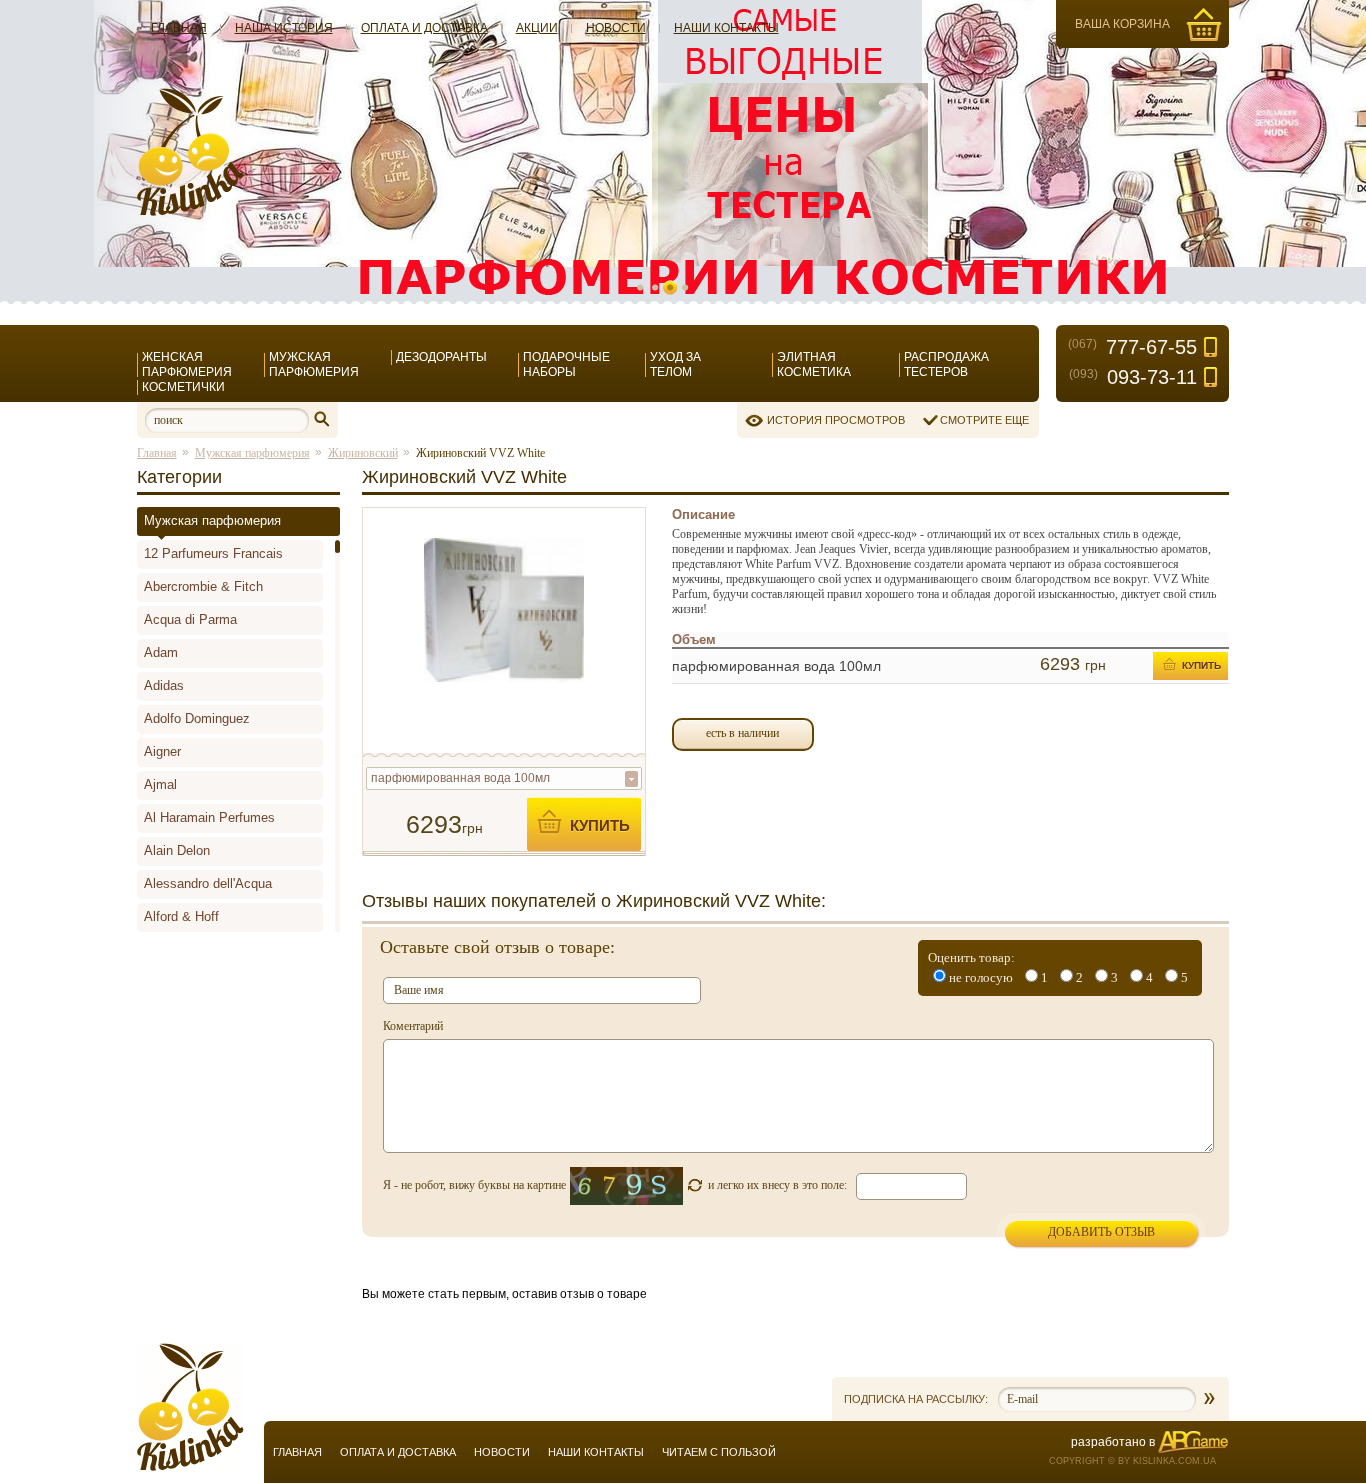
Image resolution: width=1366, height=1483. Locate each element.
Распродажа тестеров (946, 364)
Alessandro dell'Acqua (208, 883)
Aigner (162, 751)
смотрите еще (984, 420)
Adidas (164, 685)
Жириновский (363, 453)
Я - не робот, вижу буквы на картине (474, 1185)
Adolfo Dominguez (197, 718)
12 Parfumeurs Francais (213, 553)
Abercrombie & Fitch (203, 586)
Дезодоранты (441, 357)
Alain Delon (177, 850)
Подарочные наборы (566, 364)
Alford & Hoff (181, 916)
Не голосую (981, 977)
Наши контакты (726, 28)
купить (600, 825)
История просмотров (836, 420)
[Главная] (190, 212)
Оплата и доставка (424, 28)
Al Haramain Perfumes (209, 817)
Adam (161, 652)
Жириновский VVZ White (480, 453)
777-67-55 (1132, 347)
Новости (616, 28)
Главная (179, 28)
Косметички (183, 387)
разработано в (1113, 1442)
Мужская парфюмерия (314, 364)
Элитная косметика (814, 364)
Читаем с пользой (719, 1452)
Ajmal (160, 784)
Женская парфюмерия (187, 364)
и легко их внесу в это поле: (777, 1185)
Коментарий (413, 1026)
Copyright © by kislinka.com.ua (1132, 1461)
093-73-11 (1133, 377)
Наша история (284, 28)
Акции (537, 28)
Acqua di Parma (190, 619)
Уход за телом (675, 364)
